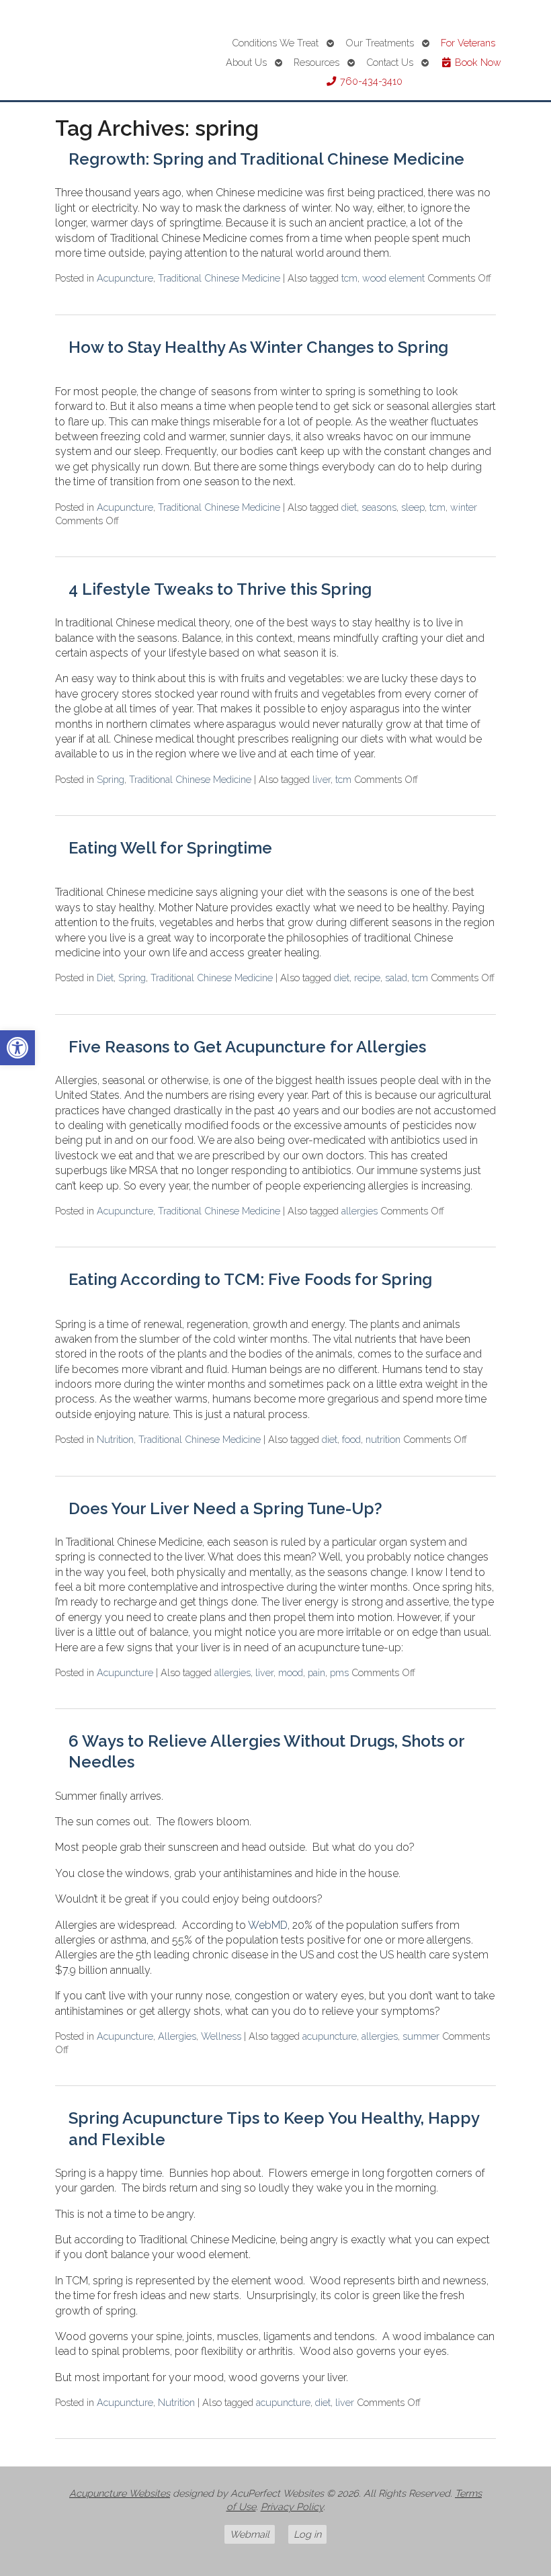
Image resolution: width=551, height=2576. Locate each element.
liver (322, 779)
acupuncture (330, 2036)
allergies (359, 1211)
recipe (367, 978)
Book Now (477, 62)
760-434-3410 (370, 81)
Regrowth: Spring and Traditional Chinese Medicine (266, 159)
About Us (246, 62)
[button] (17, 1048)
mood (291, 1672)
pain (316, 1672)
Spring (111, 779)
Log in (307, 2534)
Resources (316, 62)
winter (464, 507)
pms (339, 1672)
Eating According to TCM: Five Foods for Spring (250, 1279)
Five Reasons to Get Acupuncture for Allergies (247, 1047)
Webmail (250, 2534)
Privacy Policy (292, 2506)
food (351, 1439)
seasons (379, 507)
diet (349, 507)
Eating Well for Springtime (170, 848)
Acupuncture (125, 278)
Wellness (221, 2036)
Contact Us (390, 62)
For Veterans (468, 43)
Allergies (177, 2036)
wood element (393, 278)
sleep (413, 507)
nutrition (383, 1439)
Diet (105, 978)
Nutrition (115, 1439)
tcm (349, 278)
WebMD (268, 1925)
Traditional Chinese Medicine (219, 278)
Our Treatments (380, 43)
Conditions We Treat (275, 43)
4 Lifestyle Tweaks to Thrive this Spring (220, 589)
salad (396, 978)
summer (421, 2036)
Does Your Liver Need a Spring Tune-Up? (225, 1508)
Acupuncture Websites (120, 2493)
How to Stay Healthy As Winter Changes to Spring (258, 347)
